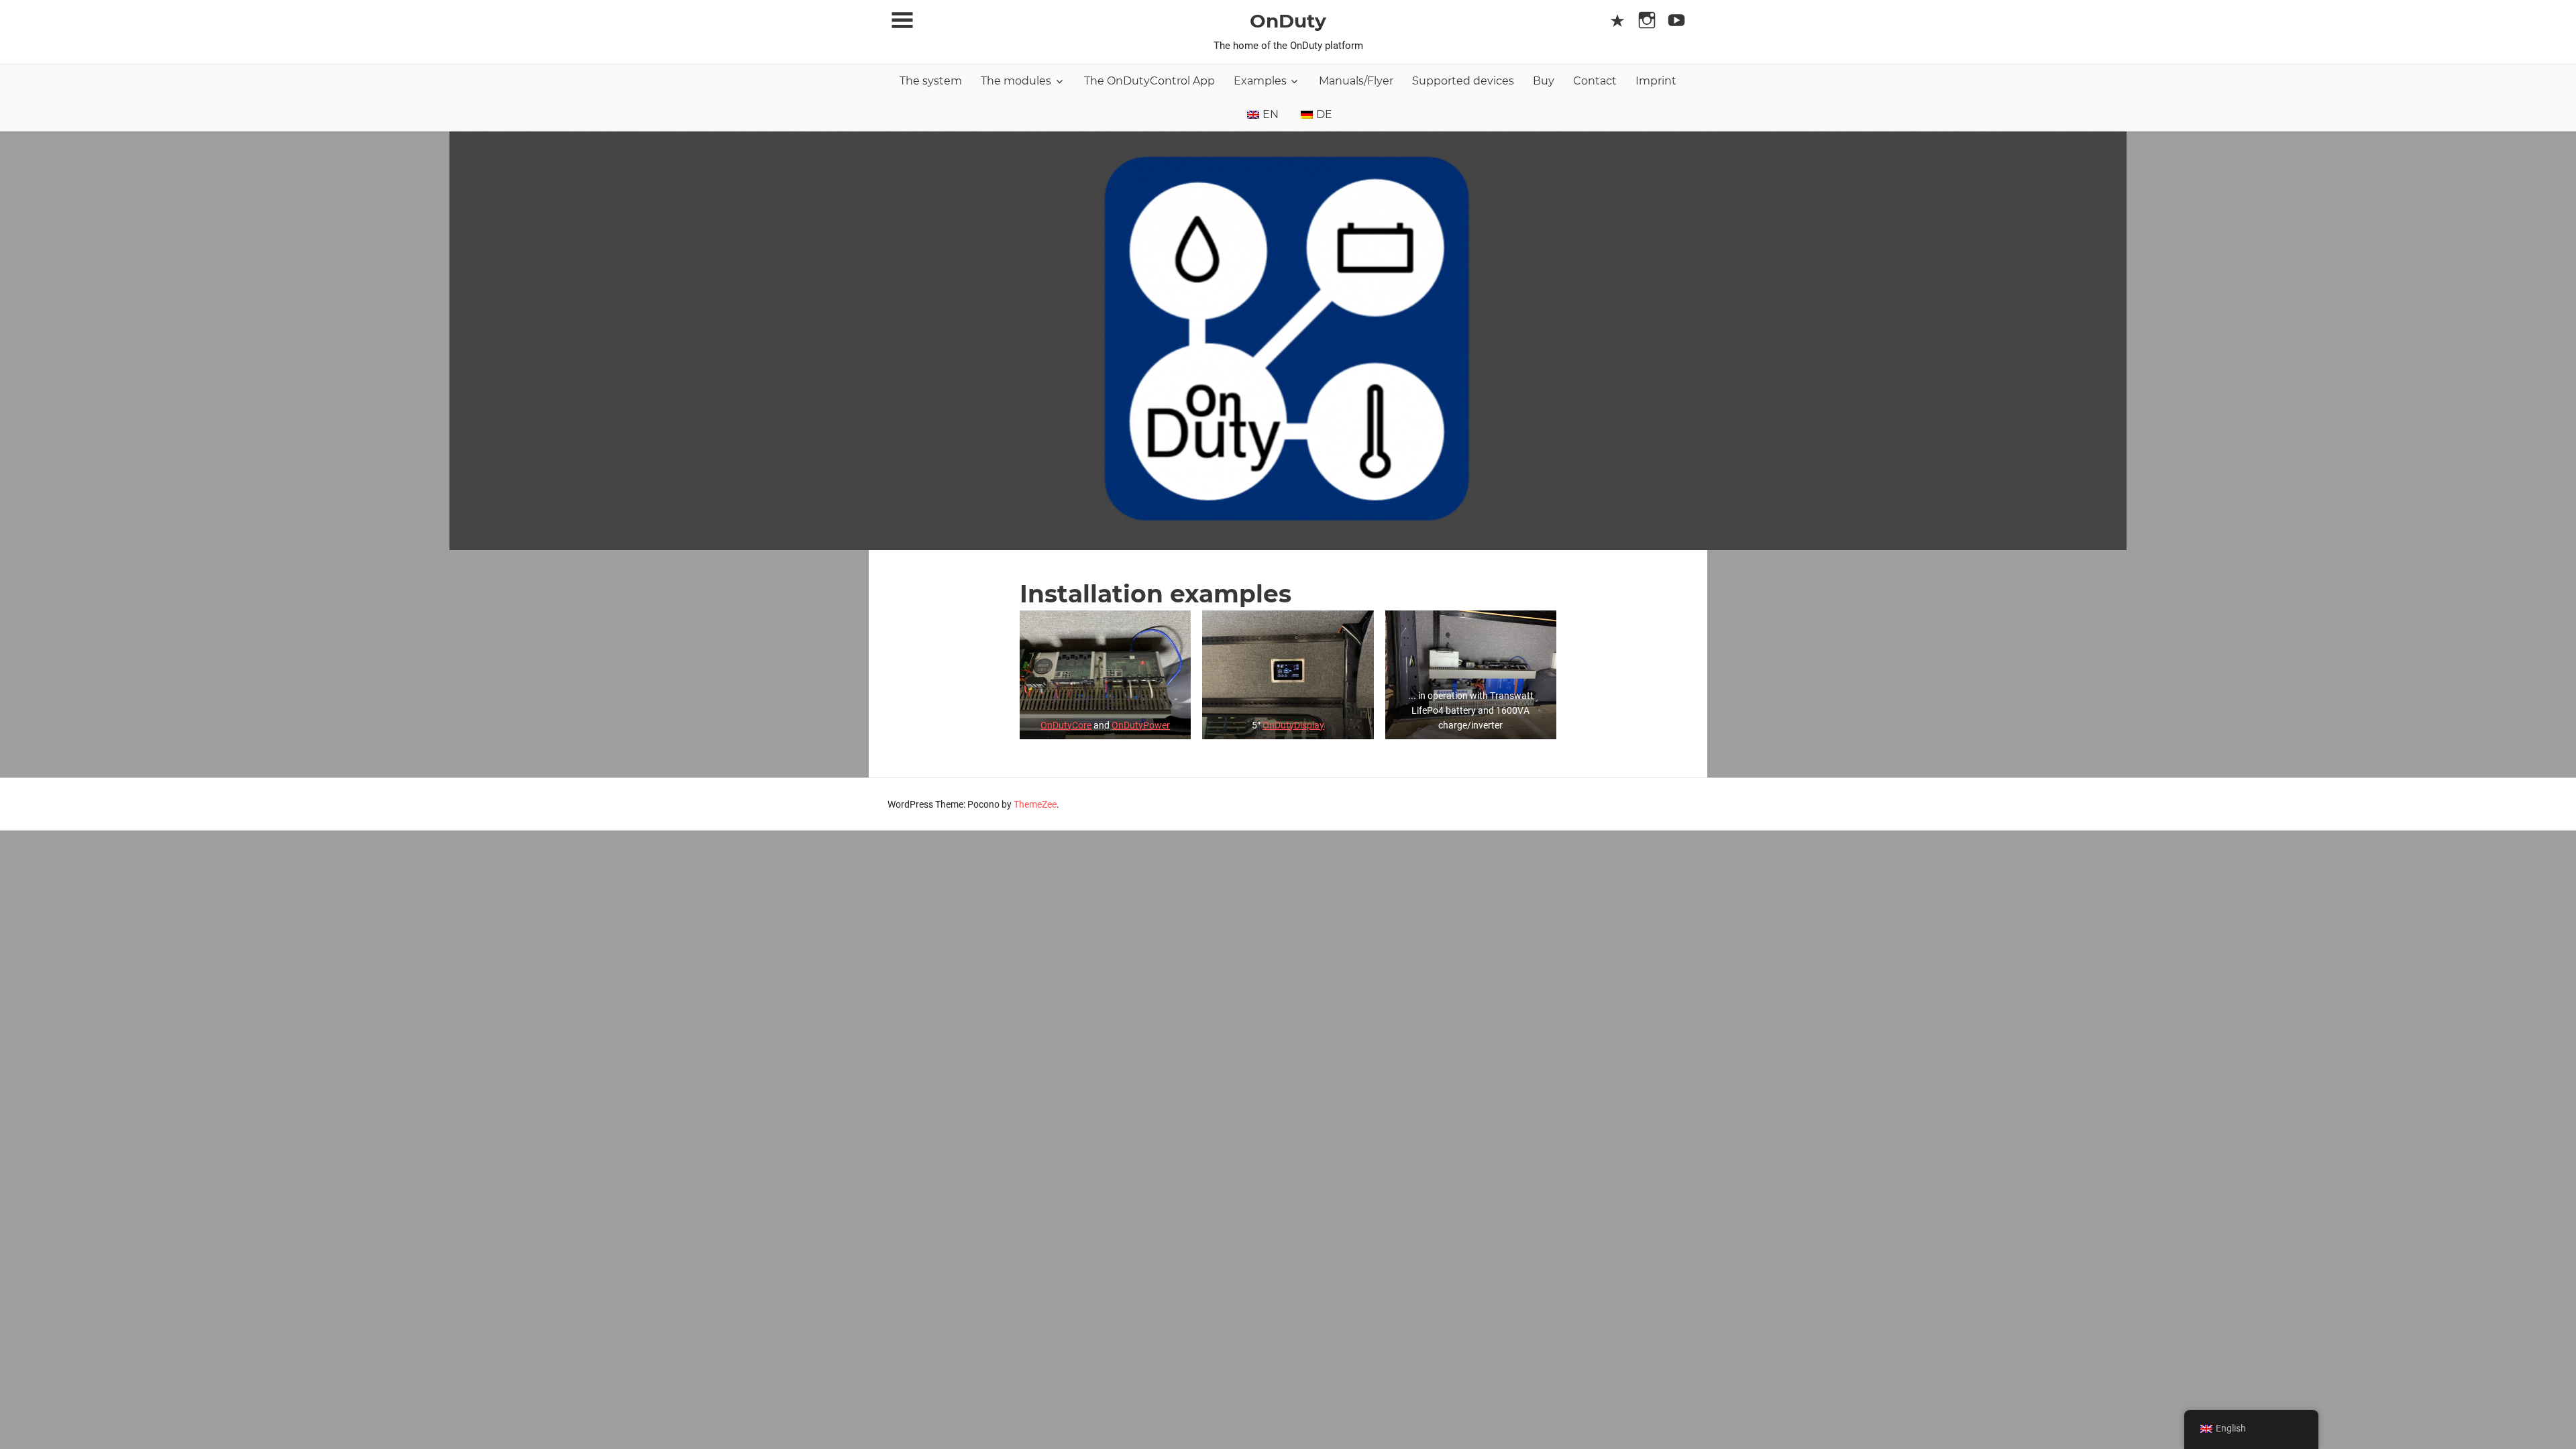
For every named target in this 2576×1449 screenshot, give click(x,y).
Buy (1544, 81)
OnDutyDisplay (1293, 725)
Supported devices (1463, 81)
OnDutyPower (1141, 725)
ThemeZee (1035, 804)
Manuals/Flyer (1356, 81)
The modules (1016, 81)
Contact (1595, 81)
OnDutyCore (1066, 725)
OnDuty (1288, 21)
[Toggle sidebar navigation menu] (902, 20)
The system (931, 81)
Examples (1260, 81)
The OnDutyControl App (1149, 81)
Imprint (1656, 81)
